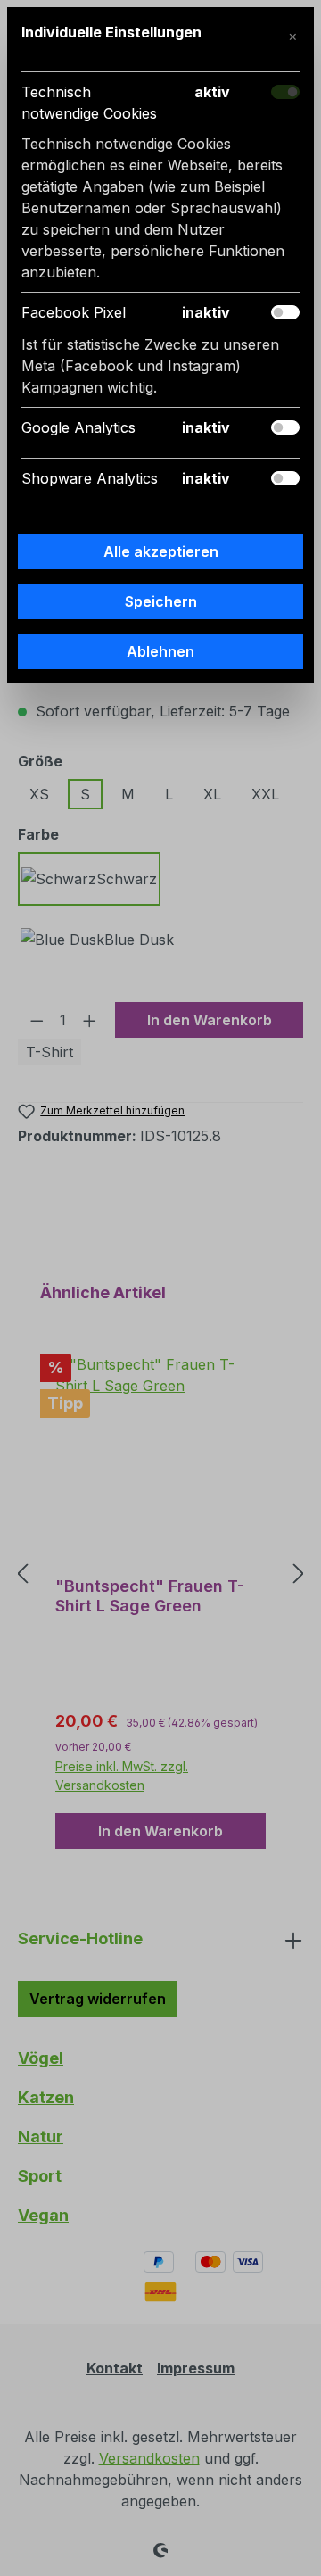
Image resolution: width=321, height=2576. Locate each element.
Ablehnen (160, 651)
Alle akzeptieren (161, 551)
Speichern (161, 601)
